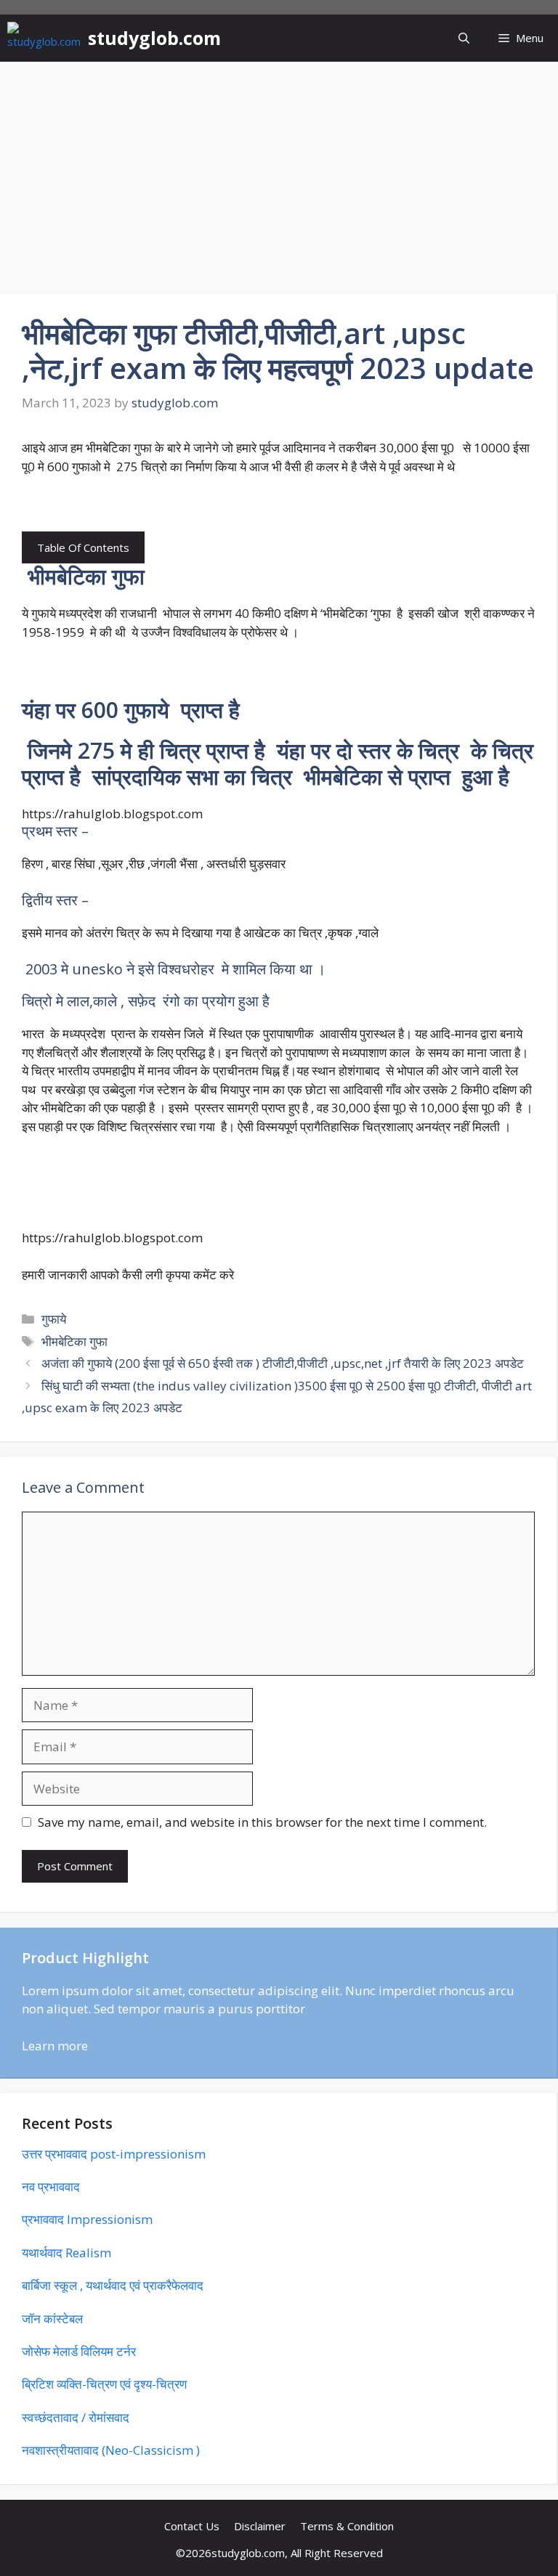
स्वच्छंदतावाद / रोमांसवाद (76, 2417)
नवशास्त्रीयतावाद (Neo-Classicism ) (111, 2450)
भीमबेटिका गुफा (74, 1341)
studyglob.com (154, 38)
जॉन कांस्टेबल (52, 2319)
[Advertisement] (279, 171)
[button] (464, 38)
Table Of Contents (83, 547)
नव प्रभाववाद (51, 2186)
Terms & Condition (347, 2526)
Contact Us (192, 2526)
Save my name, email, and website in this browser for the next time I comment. (262, 1822)
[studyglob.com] (44, 38)
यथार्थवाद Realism (66, 2253)
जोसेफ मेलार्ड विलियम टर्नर (79, 2351)
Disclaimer (260, 2526)
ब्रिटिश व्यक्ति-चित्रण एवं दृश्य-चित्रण (104, 2384)
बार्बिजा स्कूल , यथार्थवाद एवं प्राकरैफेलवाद (113, 2285)
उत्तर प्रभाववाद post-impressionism (114, 2154)
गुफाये (54, 1319)
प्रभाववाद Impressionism (87, 2219)
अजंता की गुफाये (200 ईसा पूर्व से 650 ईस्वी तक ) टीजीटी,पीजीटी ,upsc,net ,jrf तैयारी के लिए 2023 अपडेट (283, 1363)
